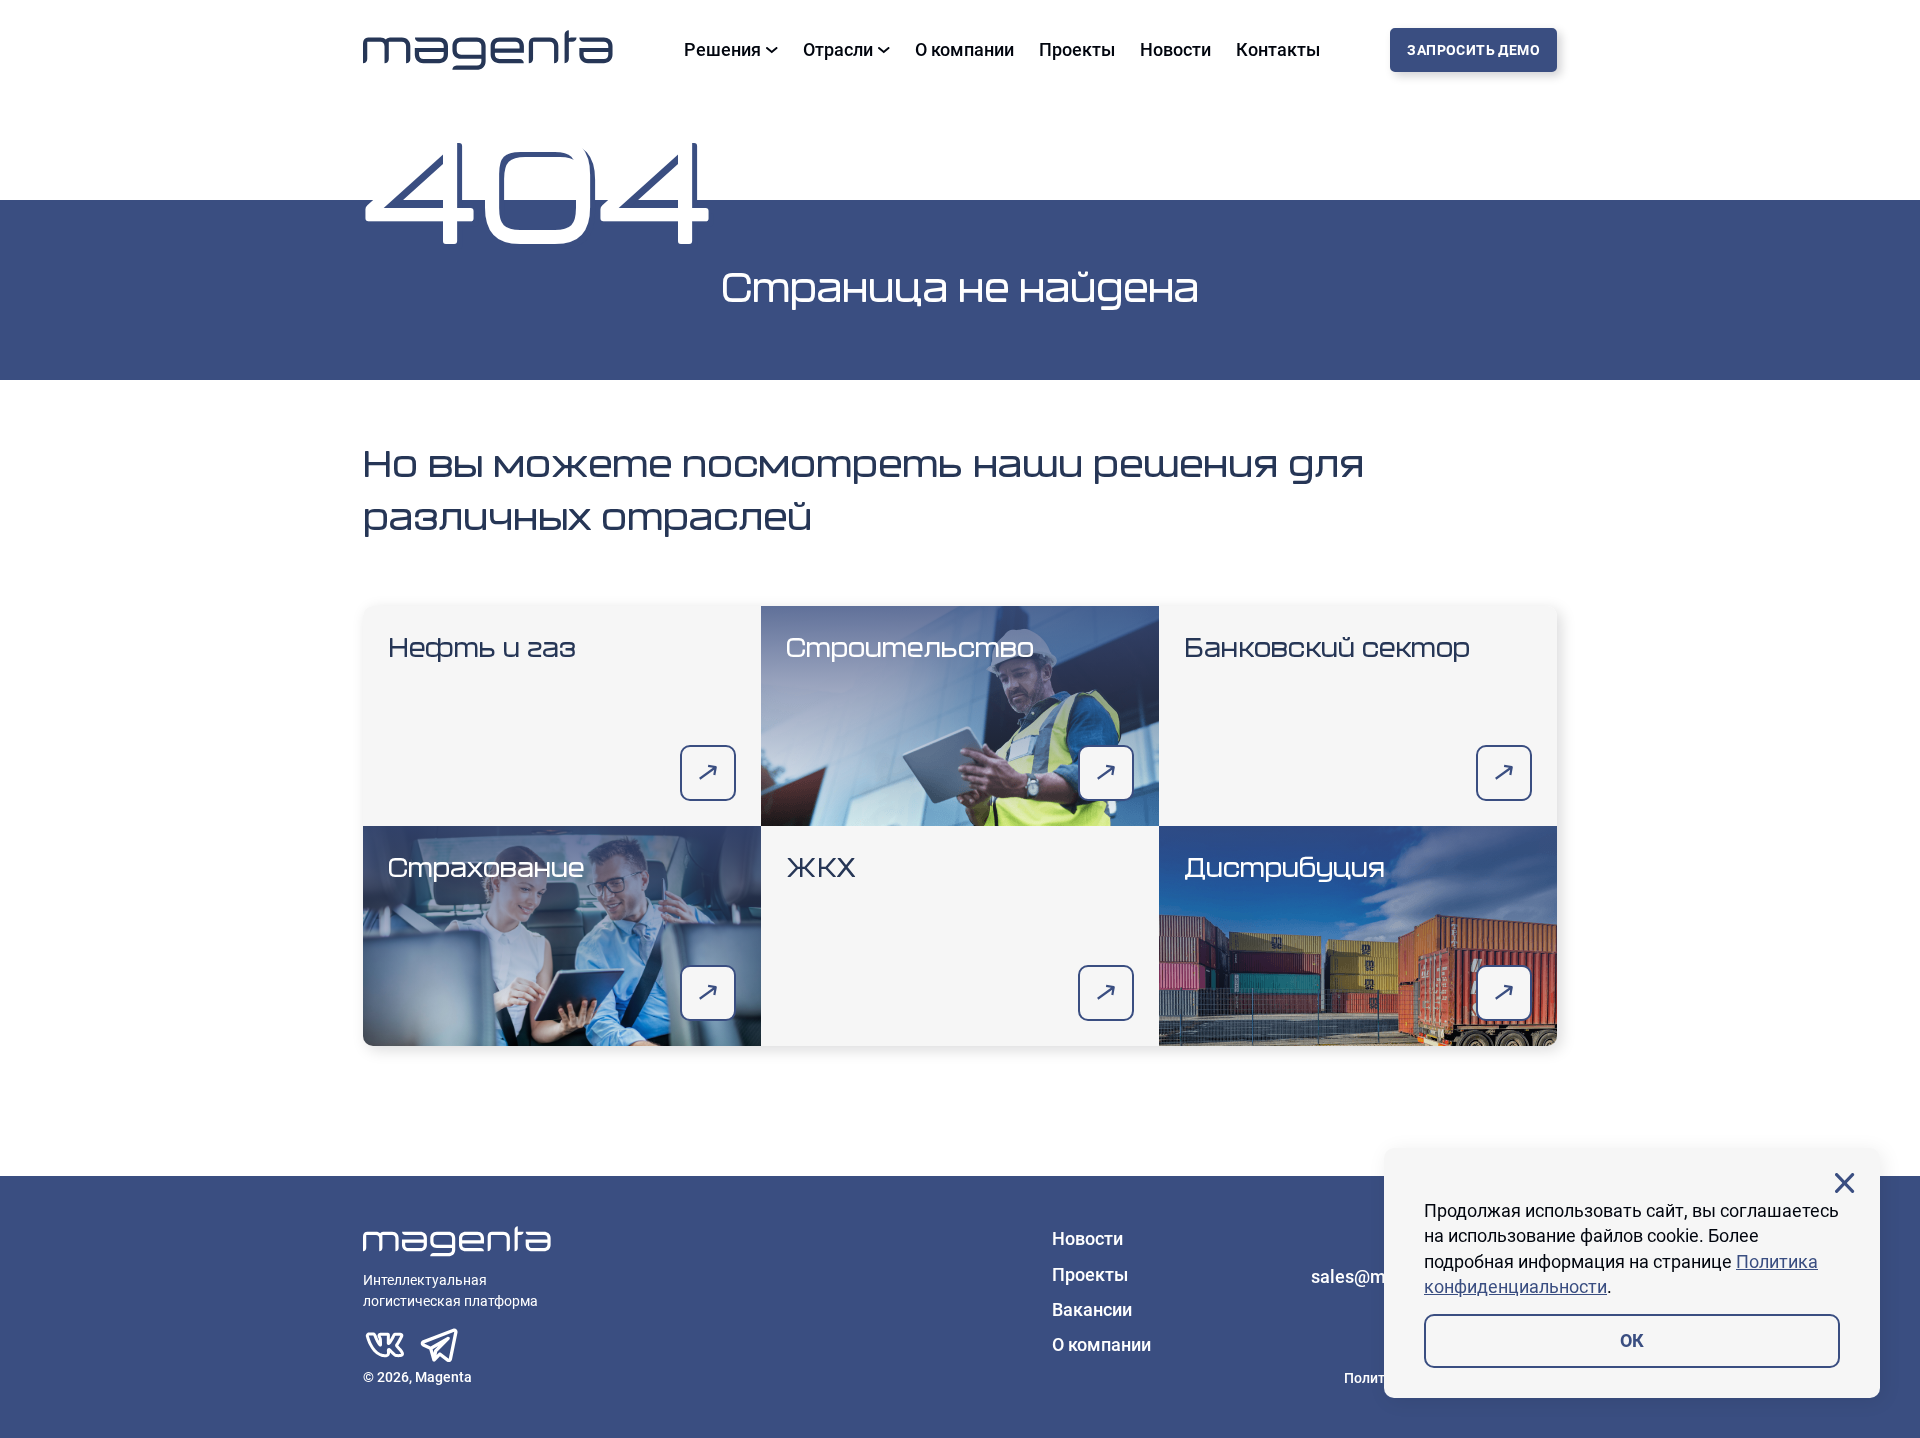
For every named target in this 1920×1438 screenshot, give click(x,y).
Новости (1175, 50)
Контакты (1278, 50)
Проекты (1077, 50)
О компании (964, 50)
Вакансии (1092, 1309)
